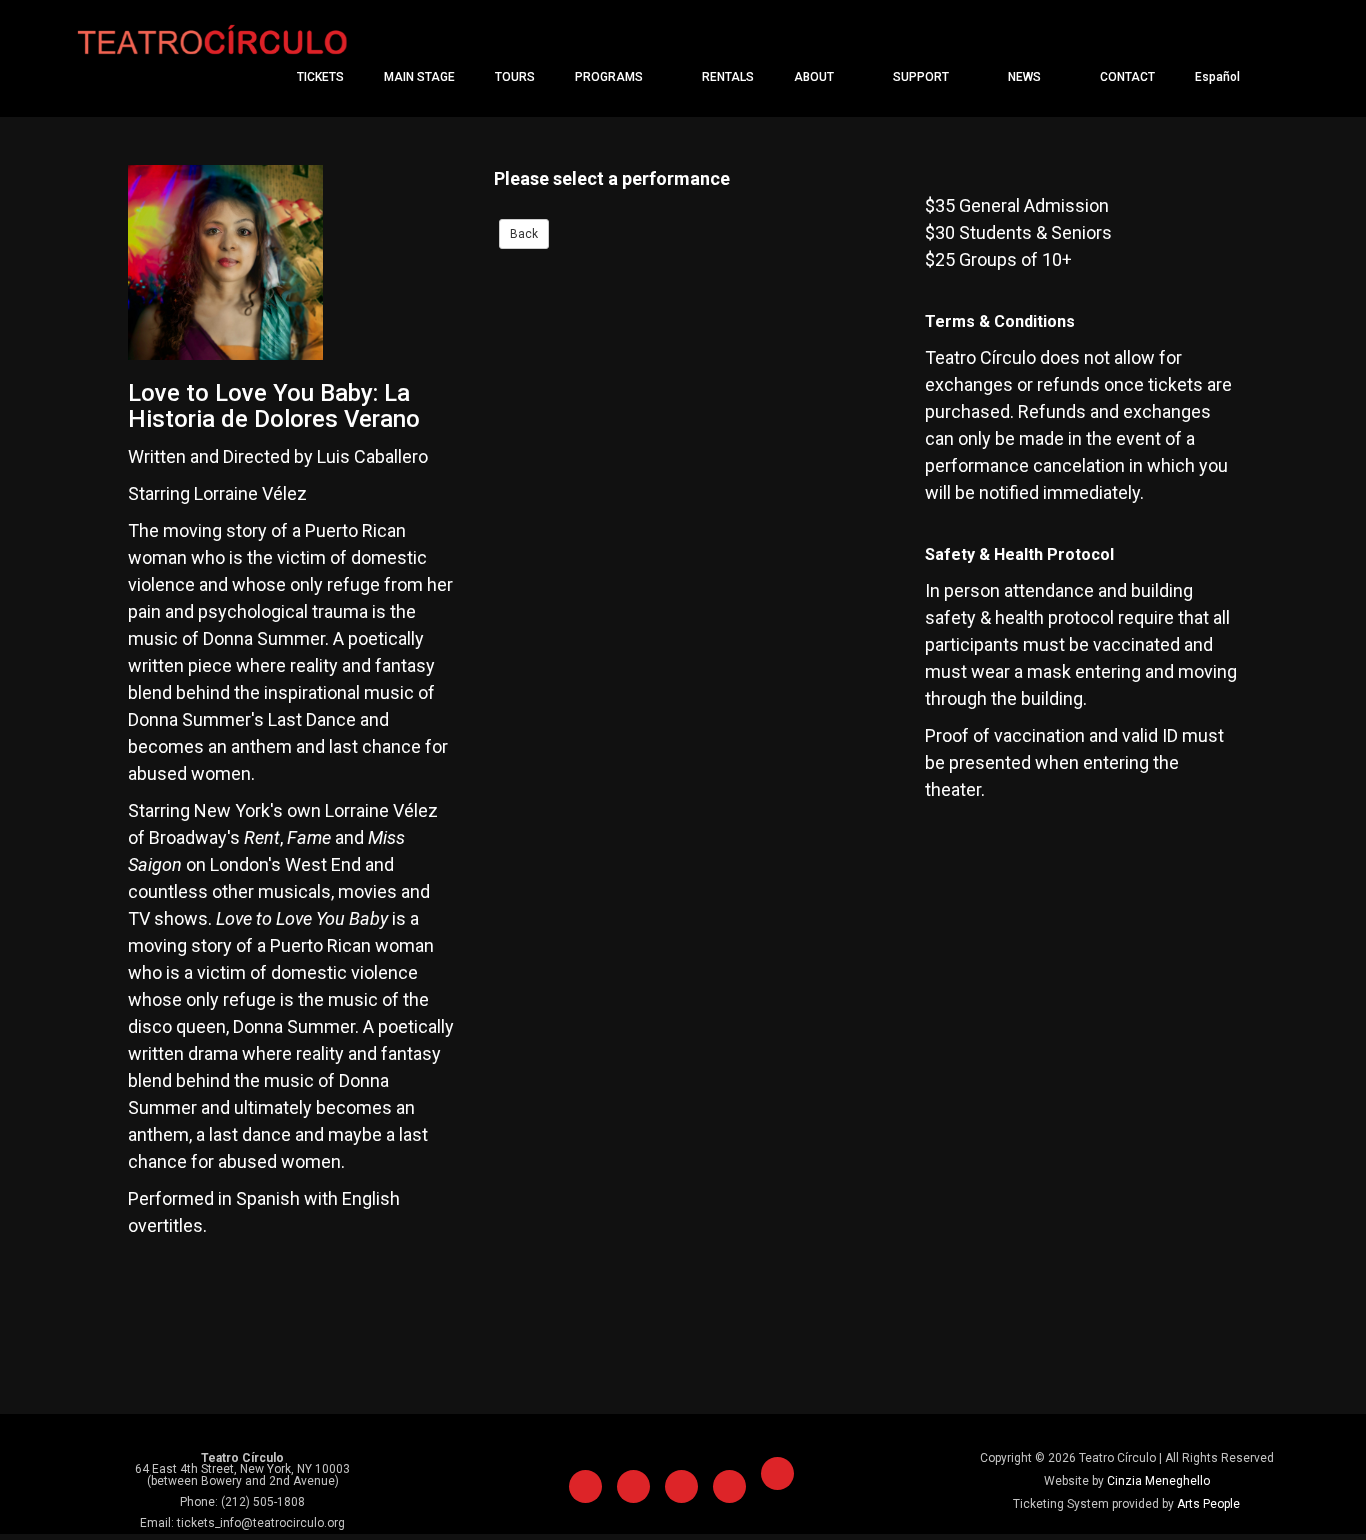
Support (922, 77)
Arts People (1208, 1504)
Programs (610, 77)
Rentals (728, 77)
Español (1219, 77)
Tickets (320, 77)
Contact (1127, 77)
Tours (515, 77)
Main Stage (419, 77)
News (1026, 77)
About (815, 77)
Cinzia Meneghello (1158, 1481)
